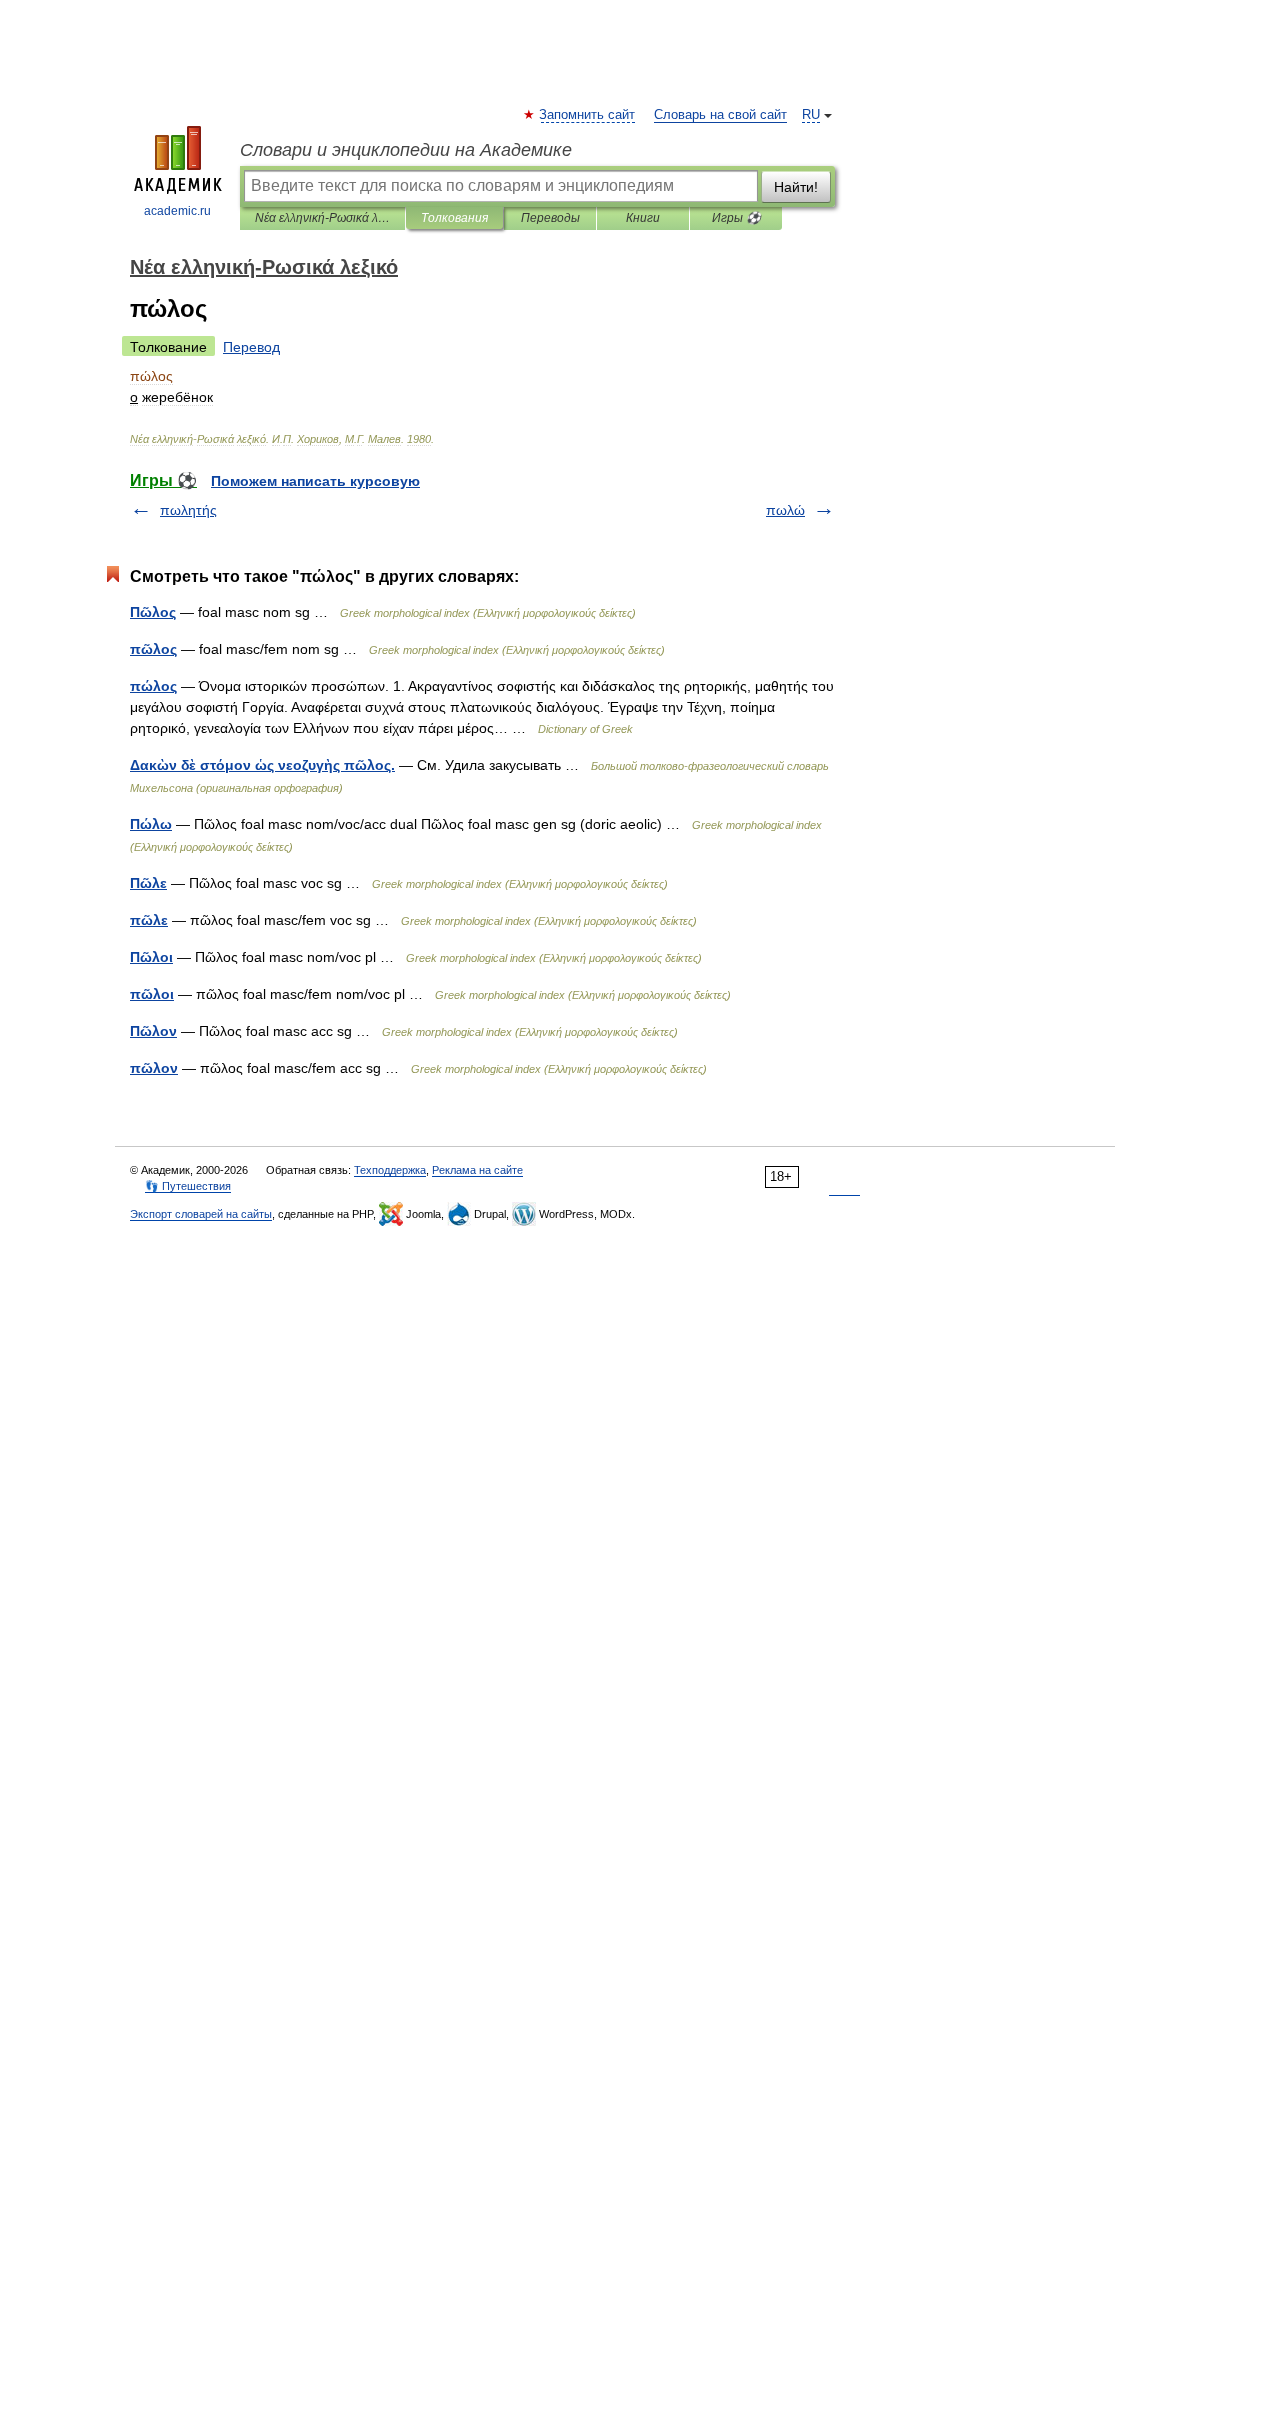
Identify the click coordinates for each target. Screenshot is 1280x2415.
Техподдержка (390, 1170)
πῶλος (153, 649)
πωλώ (785, 510)
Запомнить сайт (588, 115)
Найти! (796, 187)
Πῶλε (148, 883)
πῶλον (154, 1068)
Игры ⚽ (736, 218)
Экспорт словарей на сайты (201, 1214)
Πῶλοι (151, 957)
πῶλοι (152, 994)
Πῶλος (153, 612)
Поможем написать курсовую (315, 481)
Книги (643, 218)
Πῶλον (153, 1031)
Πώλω (151, 824)
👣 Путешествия (188, 1186)
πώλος (153, 686)
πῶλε (149, 920)
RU (811, 115)
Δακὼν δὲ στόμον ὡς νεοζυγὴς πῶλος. (262, 765)
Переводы (550, 218)
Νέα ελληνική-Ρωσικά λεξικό (322, 218)
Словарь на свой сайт (720, 115)
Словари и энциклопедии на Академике (406, 150)
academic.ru (177, 211)
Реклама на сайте (477, 1170)
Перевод (251, 347)
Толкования (454, 218)
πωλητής (188, 510)
